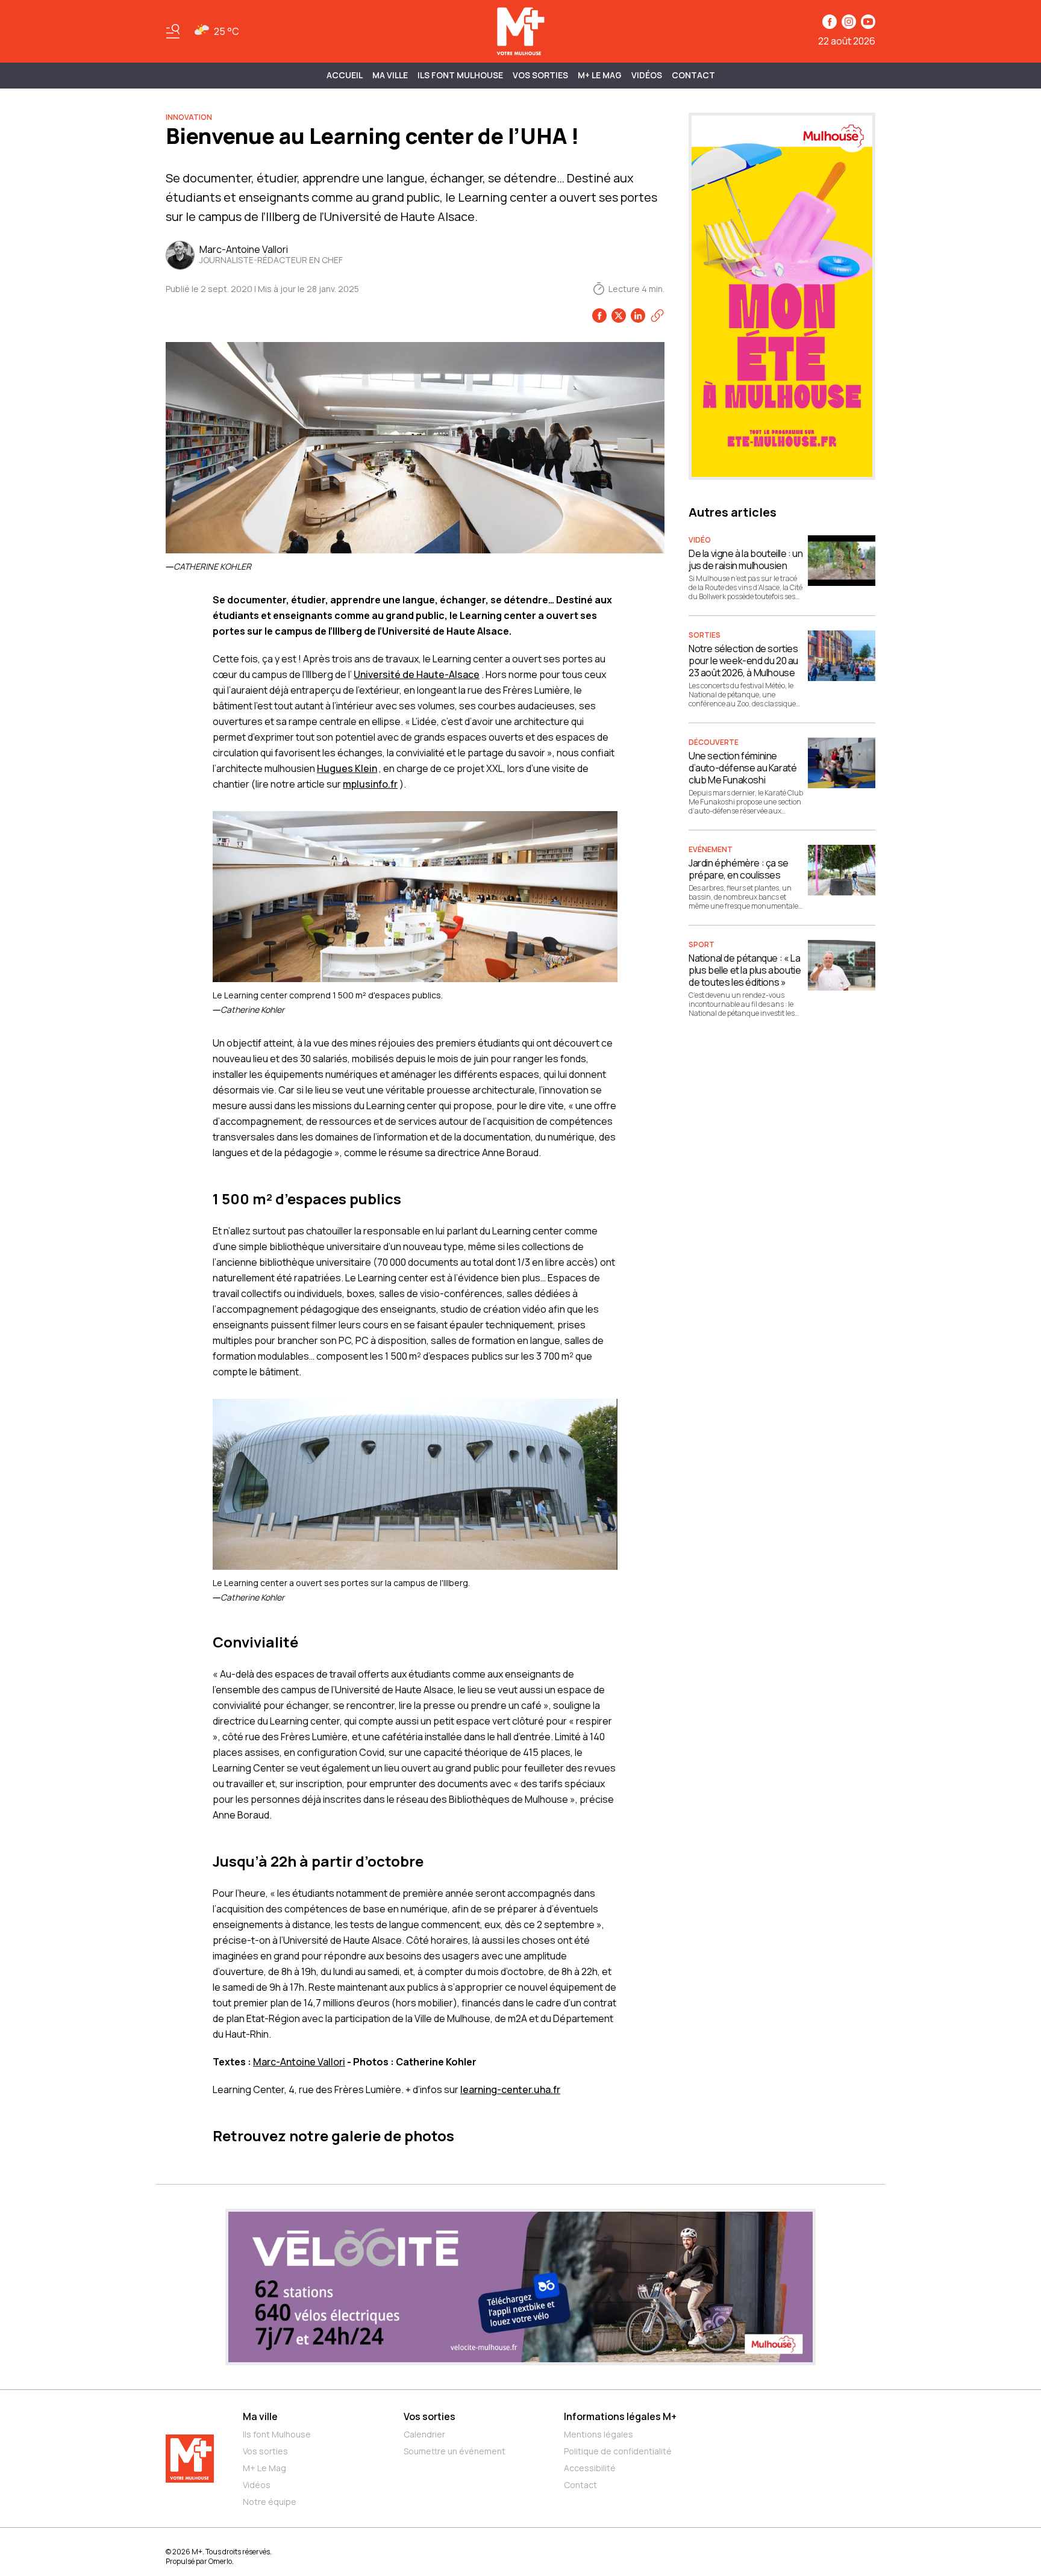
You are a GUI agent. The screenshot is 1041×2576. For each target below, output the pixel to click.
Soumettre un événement (455, 2451)
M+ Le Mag (600, 75)
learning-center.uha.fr (510, 2089)
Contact (693, 75)
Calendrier (424, 2434)
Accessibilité (590, 2468)
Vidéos (647, 75)
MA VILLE (390, 75)
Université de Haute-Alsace (417, 674)
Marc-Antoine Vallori (299, 2062)
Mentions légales (599, 2434)
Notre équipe (270, 2502)
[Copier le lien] (657, 316)
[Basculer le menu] (173, 31)
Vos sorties (540, 75)
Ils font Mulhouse (277, 2434)
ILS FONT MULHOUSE (460, 75)
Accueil (345, 75)
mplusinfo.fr (370, 784)
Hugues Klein (347, 768)
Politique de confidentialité (618, 2451)
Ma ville (260, 2416)
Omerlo (220, 2561)
